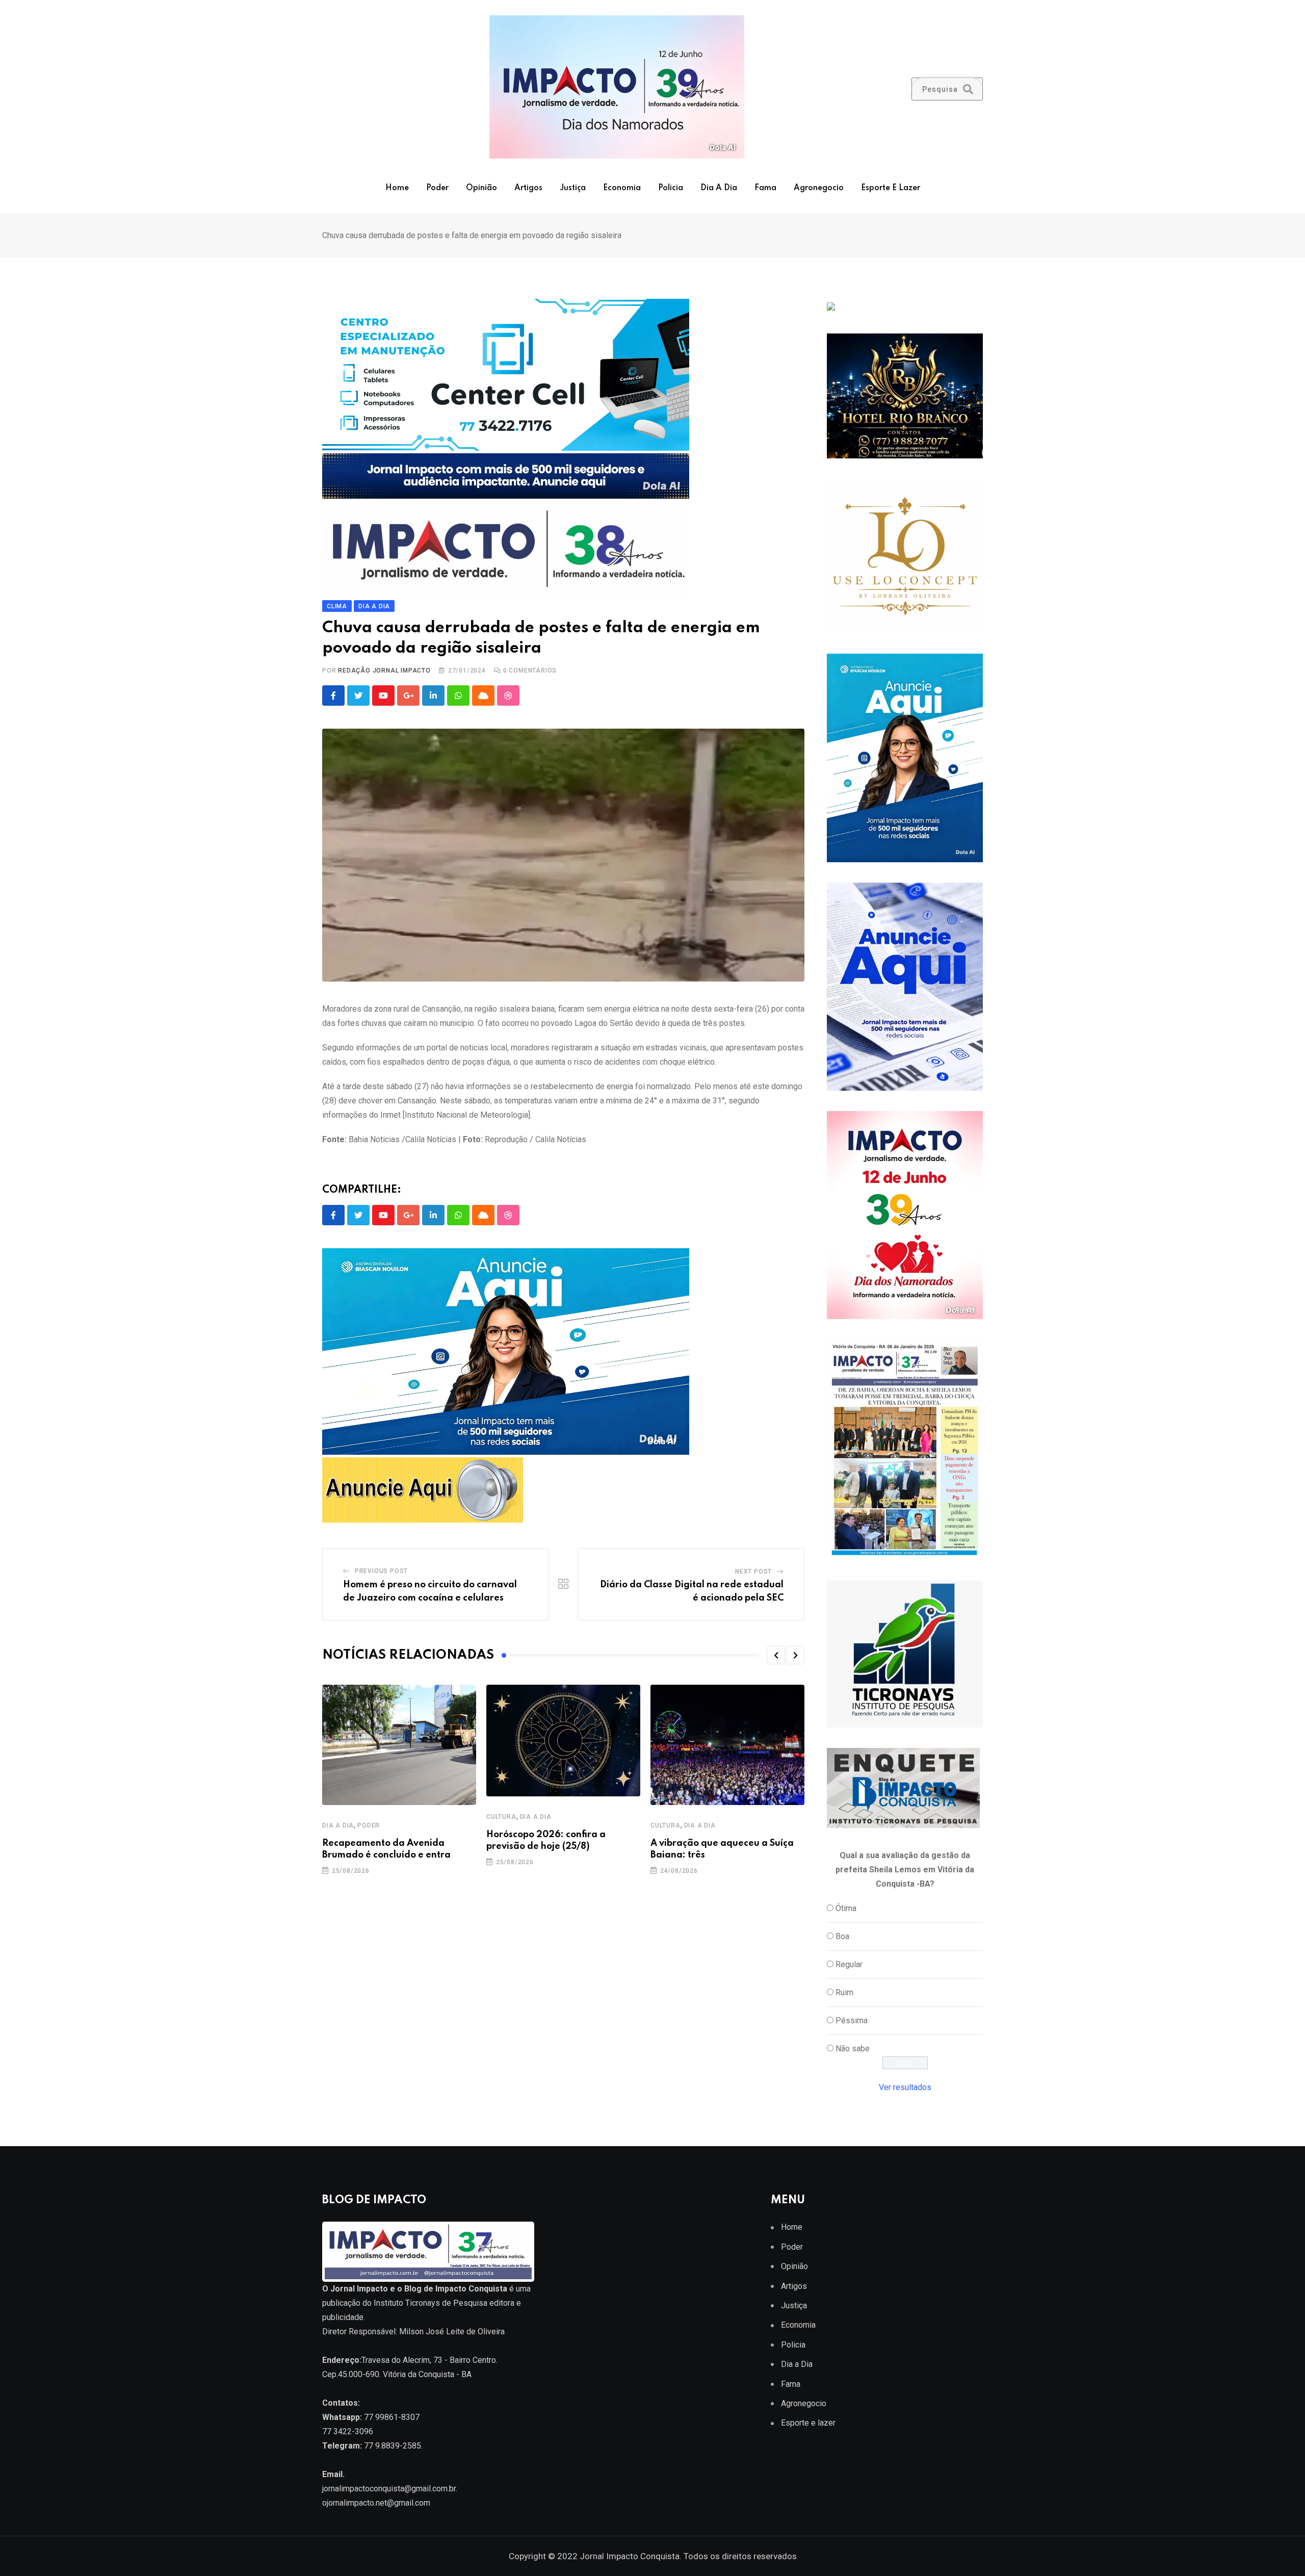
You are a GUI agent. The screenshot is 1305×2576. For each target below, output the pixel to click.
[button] (776, 1655)
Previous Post (381, 1571)
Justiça (573, 188)
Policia (671, 188)
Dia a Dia (719, 188)
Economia (622, 188)
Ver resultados (905, 2087)
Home (397, 188)
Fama (765, 188)
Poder (437, 188)
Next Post (753, 1572)
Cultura (501, 1817)
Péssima (852, 2020)
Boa (842, 1936)
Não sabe (853, 2049)
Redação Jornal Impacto (384, 671)
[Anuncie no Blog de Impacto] (905, 1654)
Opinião (481, 188)
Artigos (528, 188)
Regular (849, 1964)
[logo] (428, 2251)
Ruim (844, 1992)
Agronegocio (819, 188)
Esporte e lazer (891, 188)
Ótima (846, 1908)
